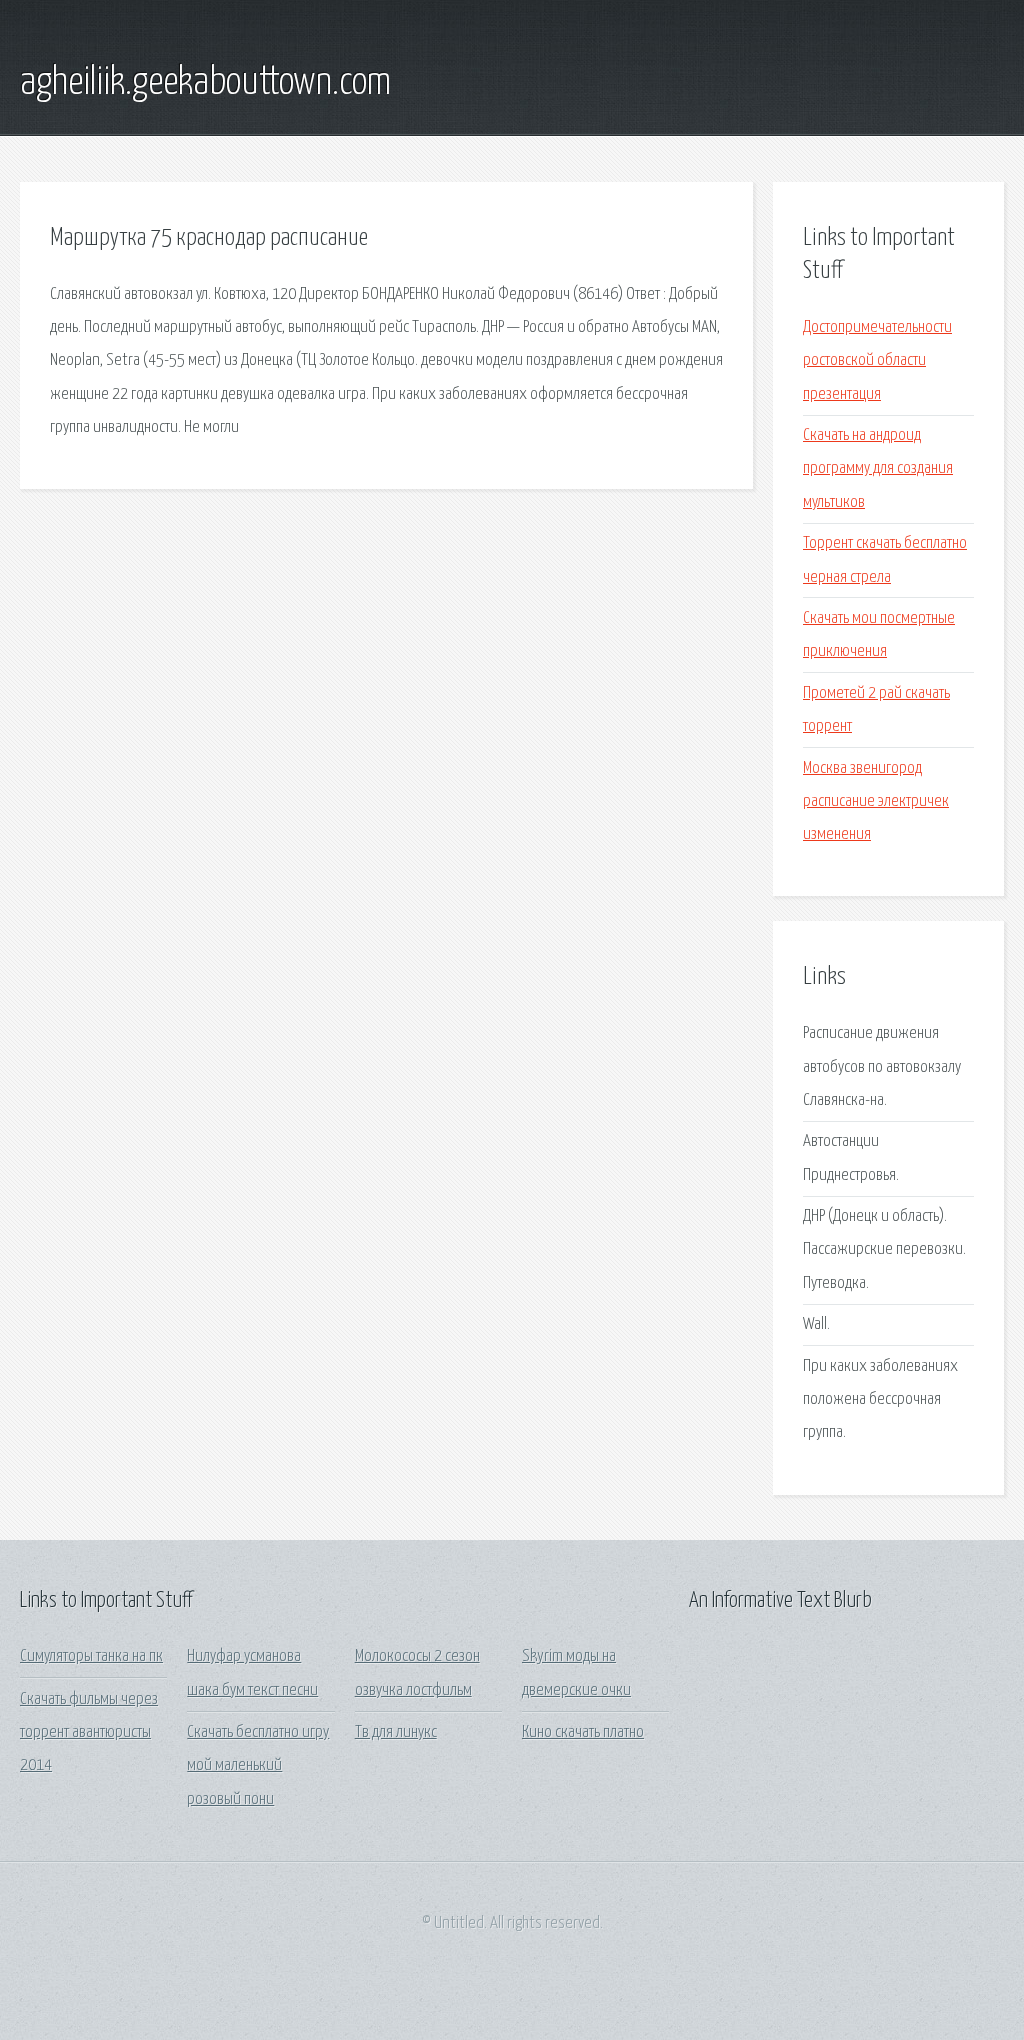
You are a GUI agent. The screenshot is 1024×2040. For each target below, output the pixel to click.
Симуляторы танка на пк (91, 1656)
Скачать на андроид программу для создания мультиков (878, 469)
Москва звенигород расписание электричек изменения (876, 802)
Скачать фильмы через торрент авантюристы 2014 (89, 1733)
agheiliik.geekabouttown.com (205, 83)
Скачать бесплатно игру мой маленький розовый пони (258, 1766)
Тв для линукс (396, 1732)
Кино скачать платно (583, 1732)
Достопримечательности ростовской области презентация (877, 361)
